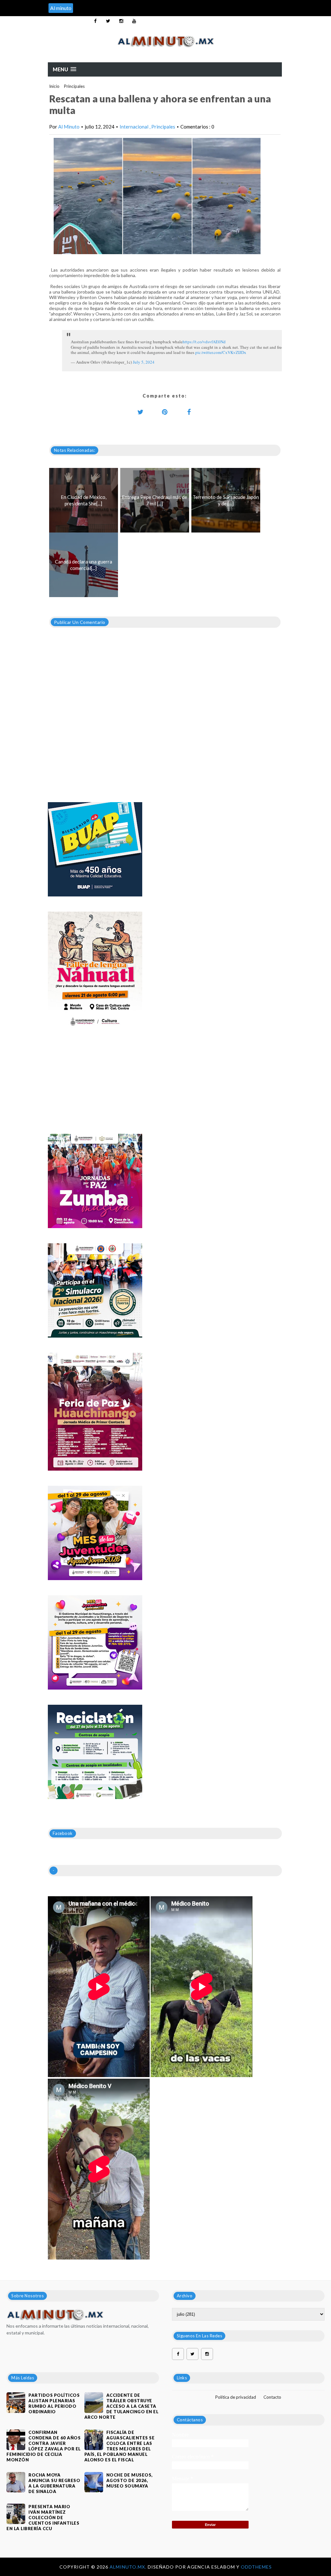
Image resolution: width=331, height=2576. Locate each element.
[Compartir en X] (141, 412)
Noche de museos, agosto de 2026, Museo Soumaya (129, 2480)
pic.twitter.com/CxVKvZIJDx (221, 352)
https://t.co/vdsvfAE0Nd (204, 342)
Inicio (54, 86)
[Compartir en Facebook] (189, 412)
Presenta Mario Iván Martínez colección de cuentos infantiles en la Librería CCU (43, 2518)
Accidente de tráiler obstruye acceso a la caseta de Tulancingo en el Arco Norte (122, 2406)
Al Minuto (69, 127)
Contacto (272, 2397)
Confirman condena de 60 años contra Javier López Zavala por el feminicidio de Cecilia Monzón (44, 2446)
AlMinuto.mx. (129, 2567)
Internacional (134, 127)
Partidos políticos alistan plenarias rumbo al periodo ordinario (54, 2403)
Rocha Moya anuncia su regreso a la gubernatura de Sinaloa (54, 2483)
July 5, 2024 (144, 362)
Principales (74, 86)
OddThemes (256, 2567)
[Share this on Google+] (165, 412)
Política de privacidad (236, 2397)
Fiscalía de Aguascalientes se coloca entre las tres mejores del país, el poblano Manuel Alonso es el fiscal (120, 2446)
